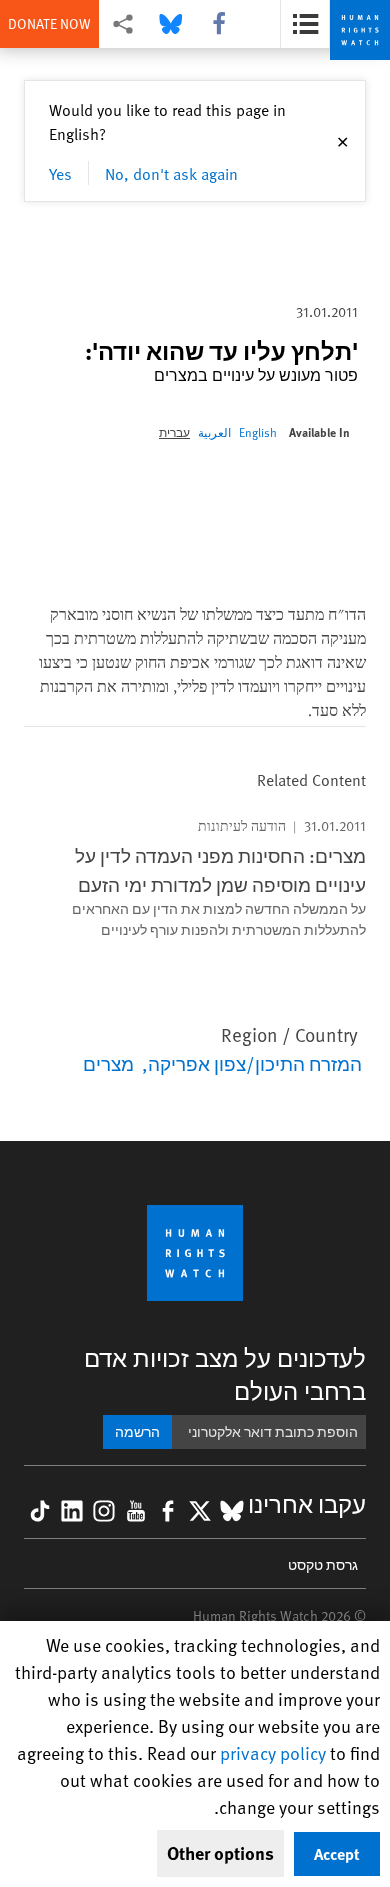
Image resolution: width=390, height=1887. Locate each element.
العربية (214, 432)
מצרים (108, 1063)
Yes (60, 173)
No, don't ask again (171, 173)
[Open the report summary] (305, 24)
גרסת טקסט (323, 1564)
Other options (220, 1853)
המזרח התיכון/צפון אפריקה (255, 1063)
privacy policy (273, 1752)
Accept (337, 1853)
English (258, 432)
